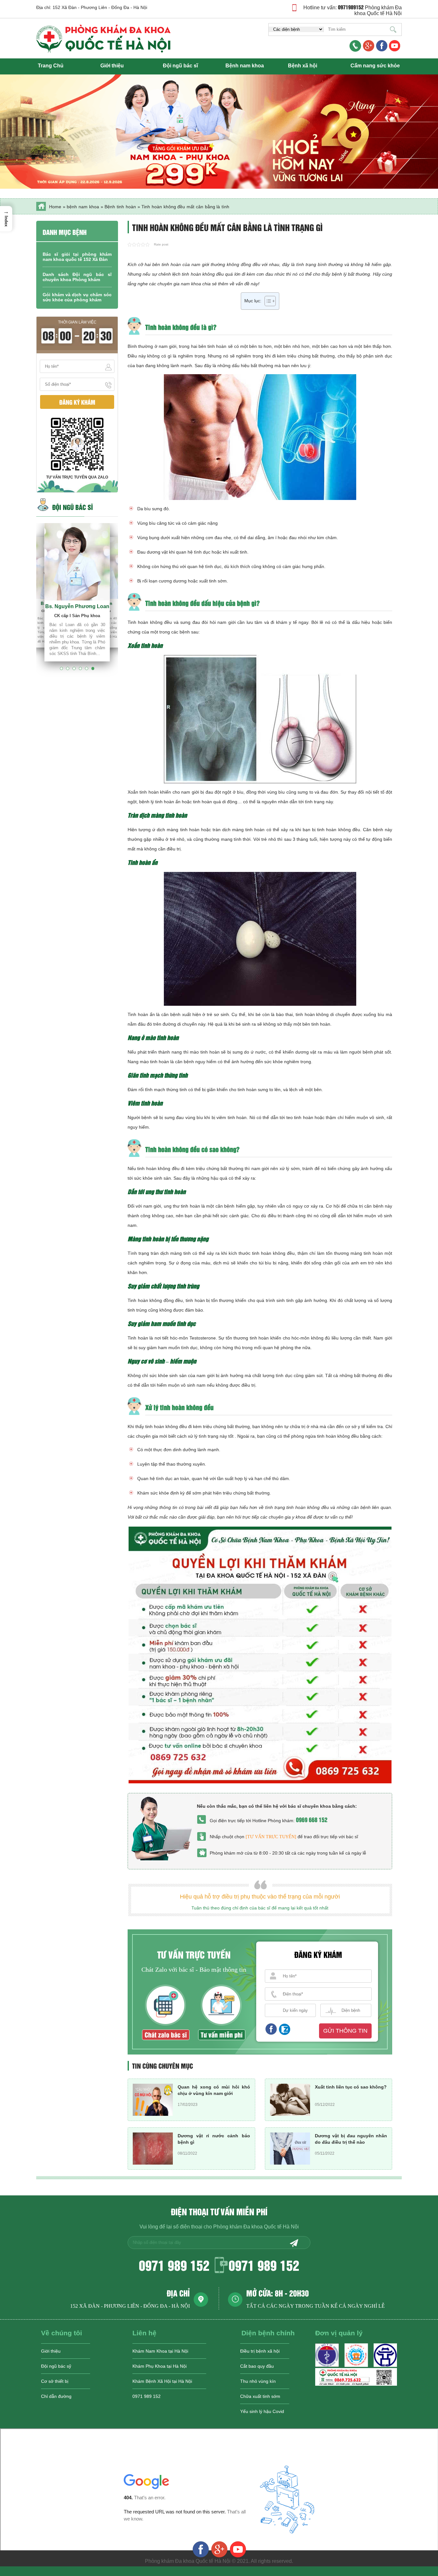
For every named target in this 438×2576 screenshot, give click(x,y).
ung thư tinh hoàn (182, 1206)
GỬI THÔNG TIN (345, 2031)
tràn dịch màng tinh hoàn (239, 830)
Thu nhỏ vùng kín (258, 2381)
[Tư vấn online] (382, 46)
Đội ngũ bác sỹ (56, 2366)
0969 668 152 (312, 1819)
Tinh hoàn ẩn (141, 1014)
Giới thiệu (112, 66)
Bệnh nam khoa (245, 66)
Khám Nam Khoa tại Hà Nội (160, 2351)
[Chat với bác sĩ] (369, 46)
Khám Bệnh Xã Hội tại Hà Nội (162, 2381)
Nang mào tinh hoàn (148, 1062)
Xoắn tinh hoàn (143, 792)
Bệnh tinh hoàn (120, 207)
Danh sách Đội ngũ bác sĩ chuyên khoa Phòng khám (77, 277)
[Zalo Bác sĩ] (356, 2384)
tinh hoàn (217, 346)
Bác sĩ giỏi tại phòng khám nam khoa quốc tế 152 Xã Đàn (77, 257)
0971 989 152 (174, 2265)
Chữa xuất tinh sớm (260, 2396)
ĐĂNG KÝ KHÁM (77, 402)
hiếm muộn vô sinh (176, 1385)
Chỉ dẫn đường (56, 2396)
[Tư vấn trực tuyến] (271, 1837)
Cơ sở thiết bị (55, 2381)
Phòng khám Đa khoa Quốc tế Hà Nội (378, 10)
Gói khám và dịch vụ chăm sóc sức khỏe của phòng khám (77, 297)
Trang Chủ (51, 66)
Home (55, 207)
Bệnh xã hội (303, 66)
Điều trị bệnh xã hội (260, 2351)
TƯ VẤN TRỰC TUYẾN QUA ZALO (77, 477)
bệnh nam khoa (83, 207)
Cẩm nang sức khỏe (375, 66)
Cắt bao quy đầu (257, 2366)
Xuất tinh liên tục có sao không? (351, 2087)
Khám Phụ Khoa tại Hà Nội (160, 2366)
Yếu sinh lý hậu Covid (262, 2411)
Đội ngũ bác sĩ (180, 66)
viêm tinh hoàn (232, 1117)
